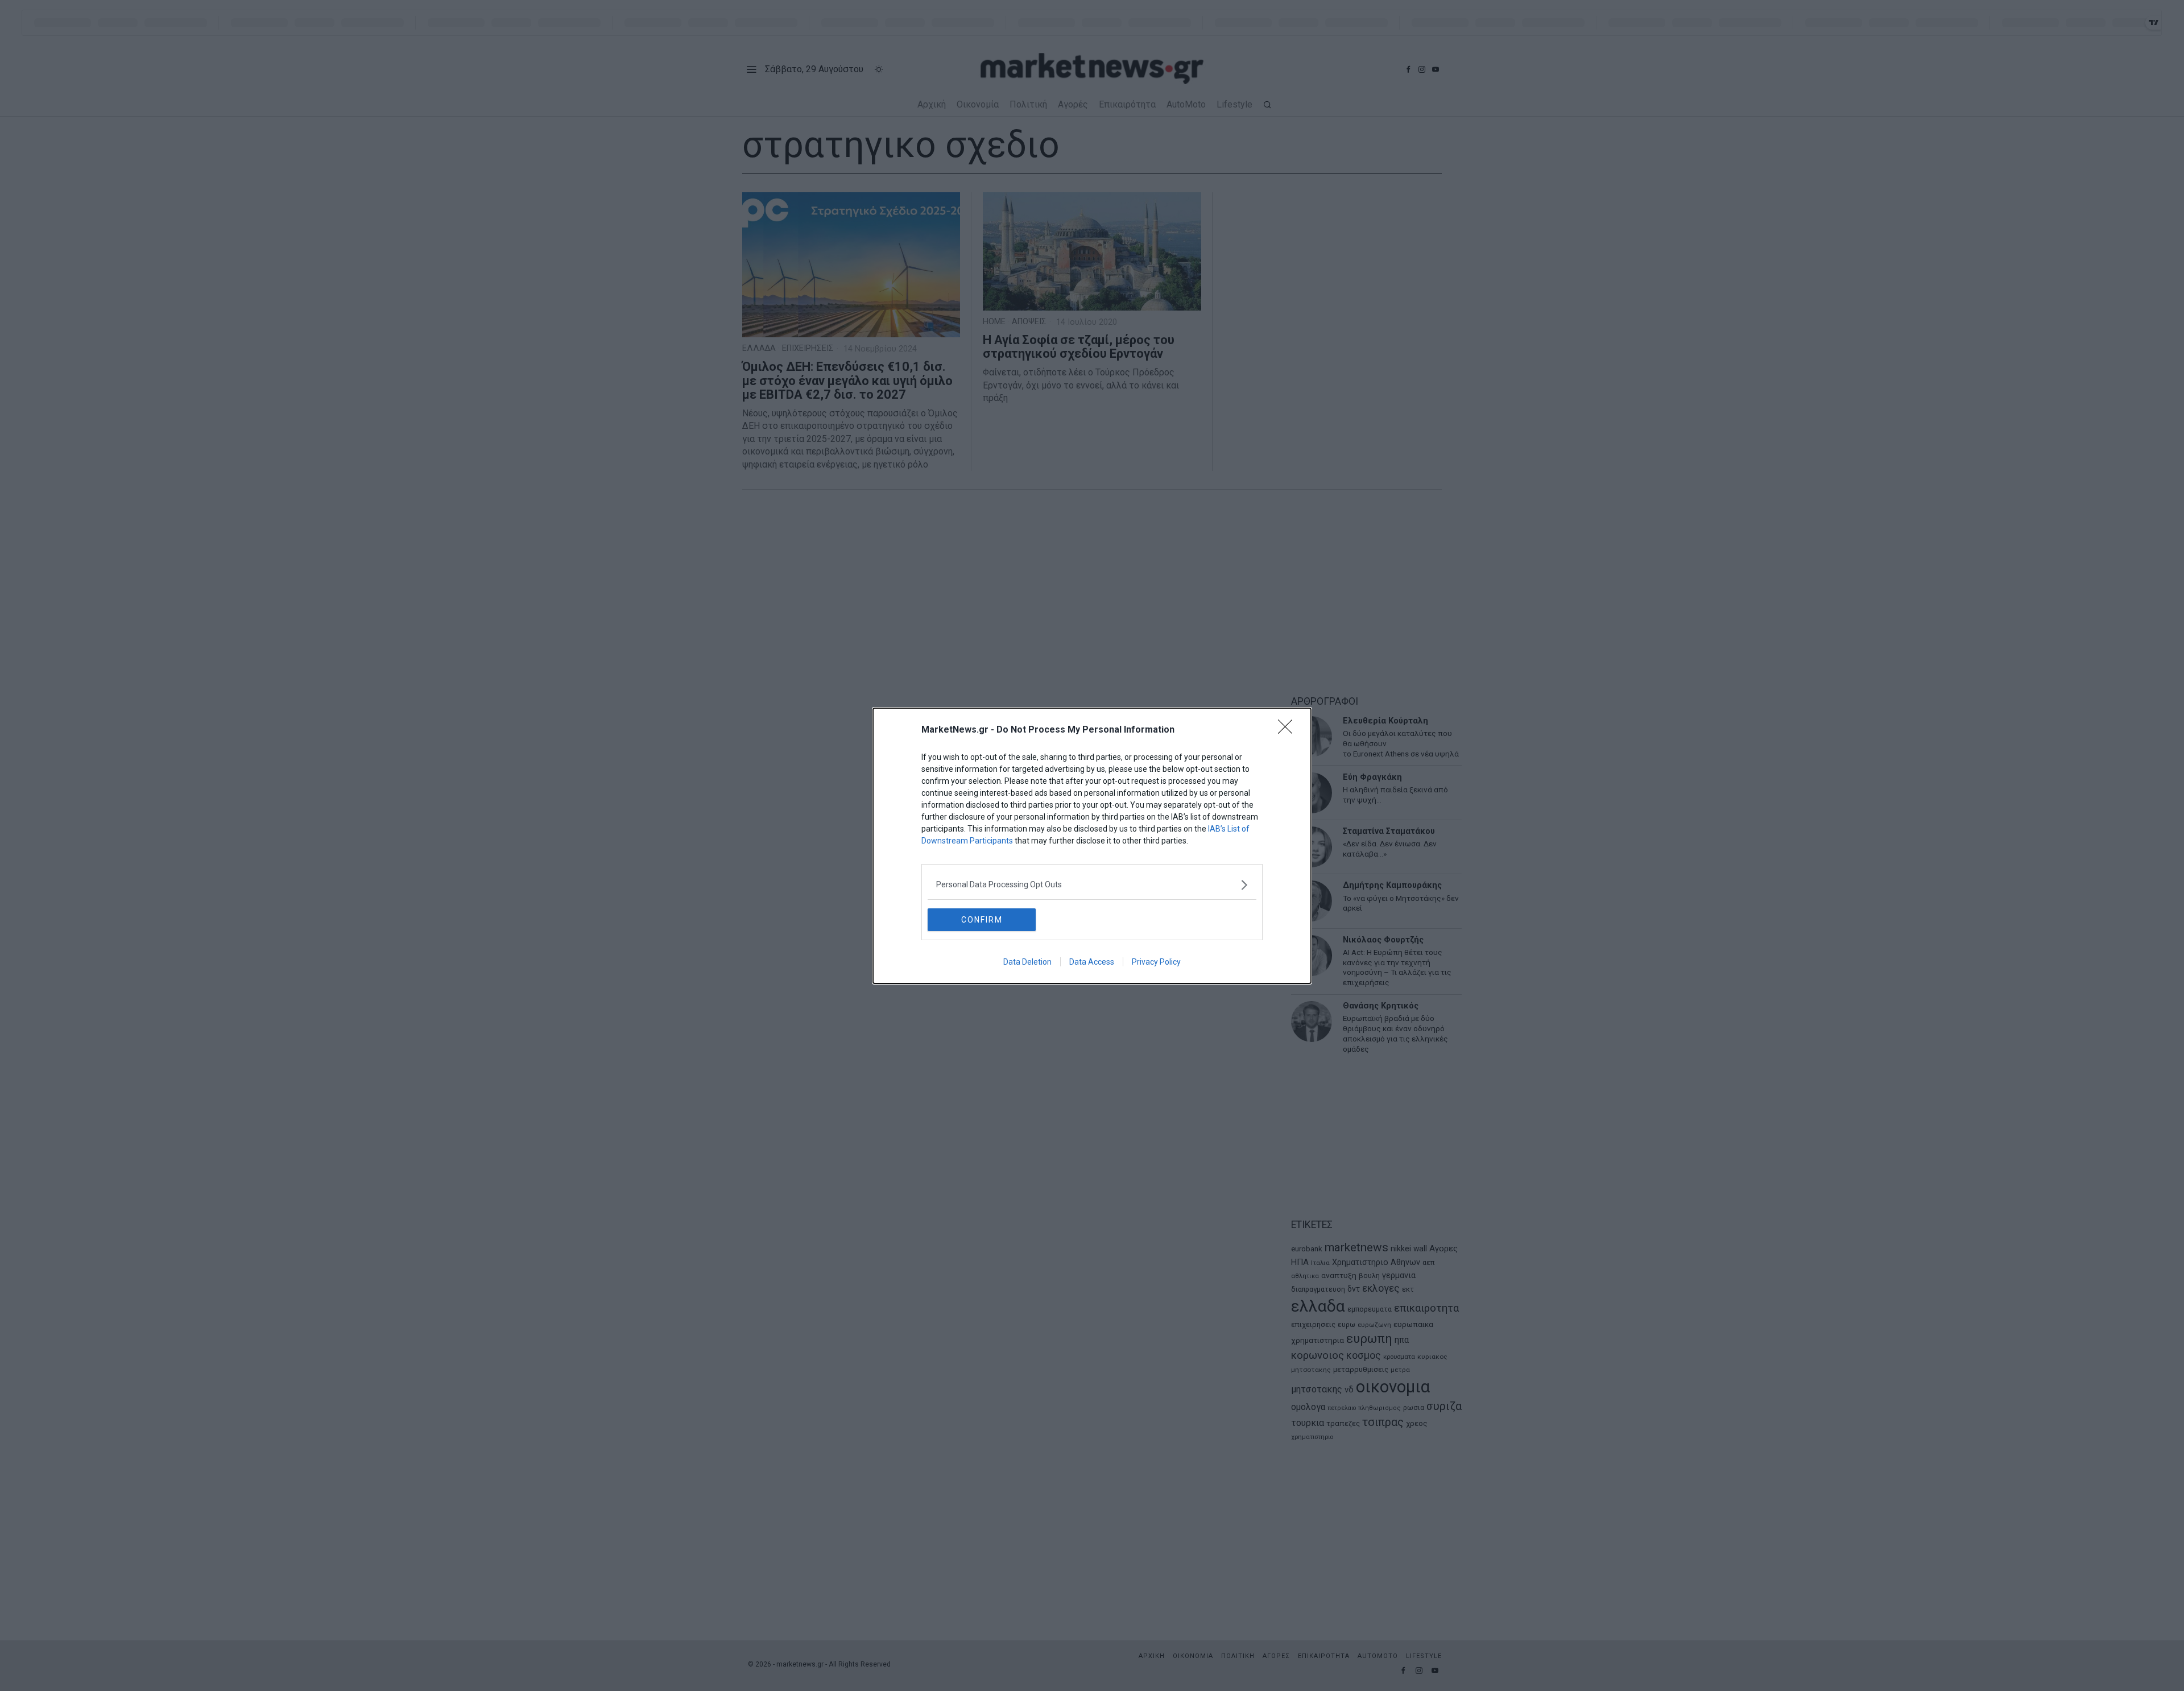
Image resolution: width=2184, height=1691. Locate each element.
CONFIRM (982, 920)
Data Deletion (1027, 962)
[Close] (1289, 730)
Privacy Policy (1156, 962)
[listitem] (1092, 885)
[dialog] (1092, 846)
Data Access (1092, 962)
